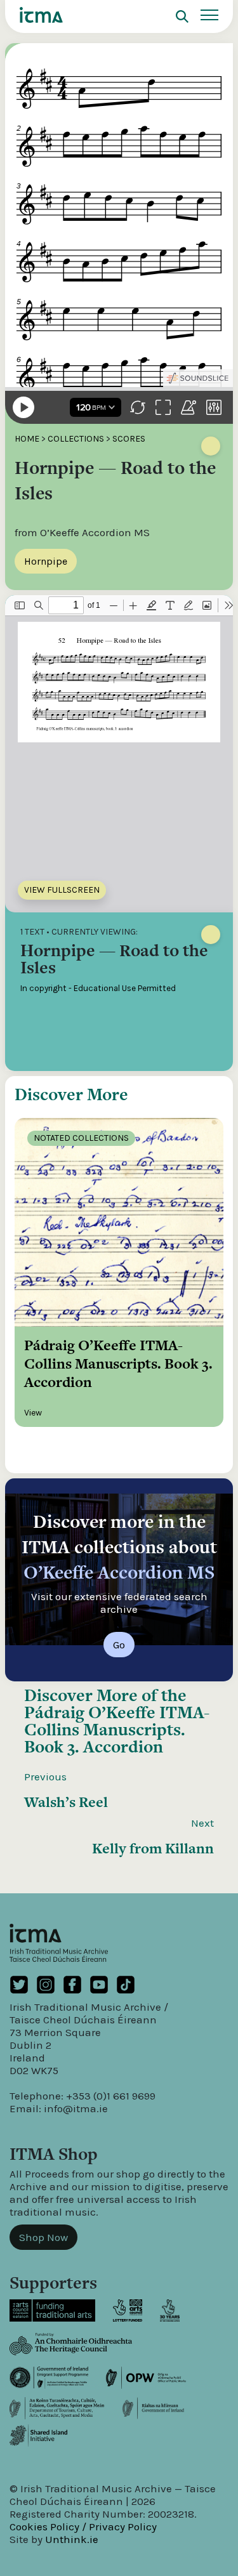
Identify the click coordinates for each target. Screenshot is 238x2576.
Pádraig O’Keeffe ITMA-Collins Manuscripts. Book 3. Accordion (117, 1729)
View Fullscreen (62, 890)
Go (119, 1645)
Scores (129, 439)
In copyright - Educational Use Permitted (98, 988)
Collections (76, 439)
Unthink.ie (72, 2539)
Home (27, 439)
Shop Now (43, 2237)
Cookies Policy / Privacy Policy (83, 2527)
